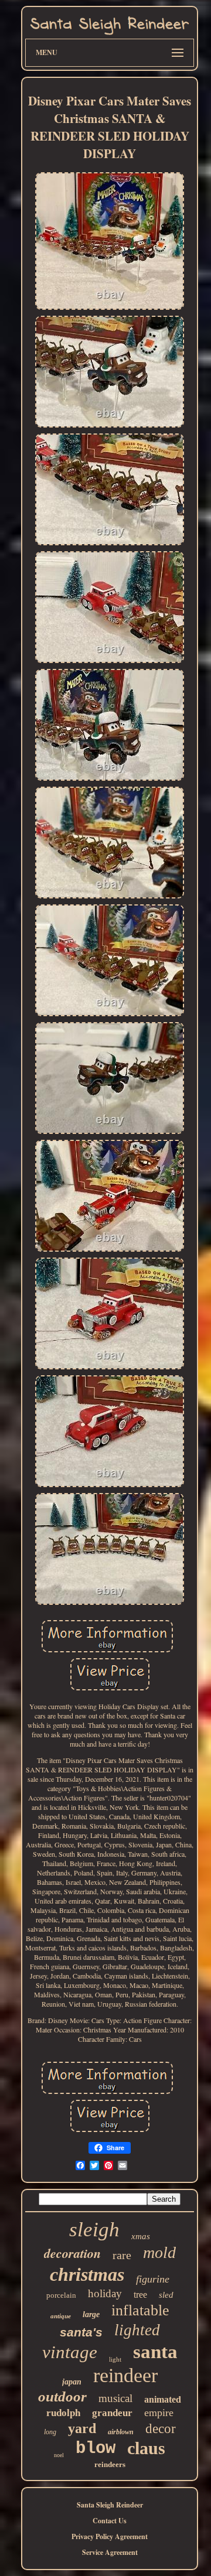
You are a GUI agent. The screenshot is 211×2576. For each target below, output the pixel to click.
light (115, 2359)
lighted (137, 2330)
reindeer (125, 2375)
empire (159, 2413)
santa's (81, 2332)
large (91, 2314)
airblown (121, 2432)
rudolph (63, 2413)
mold (159, 2252)
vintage (70, 2352)
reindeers (110, 2464)
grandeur (112, 2413)
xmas (141, 2236)
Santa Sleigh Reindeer (110, 2505)
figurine (153, 2279)
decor (161, 2429)
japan (72, 2382)
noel (59, 2455)
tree (140, 2295)
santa (155, 2352)
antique (61, 2316)
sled (166, 2295)
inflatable (140, 2310)
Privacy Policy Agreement (110, 2536)
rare (122, 2255)
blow (96, 2449)
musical (115, 2398)
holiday (105, 2293)
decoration (72, 2253)
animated (163, 2399)
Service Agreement (110, 2552)
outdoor (62, 2396)
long (50, 2432)
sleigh (94, 2230)
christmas (87, 2274)
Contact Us (110, 2521)
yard (82, 2428)
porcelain (61, 2295)
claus (146, 2448)
